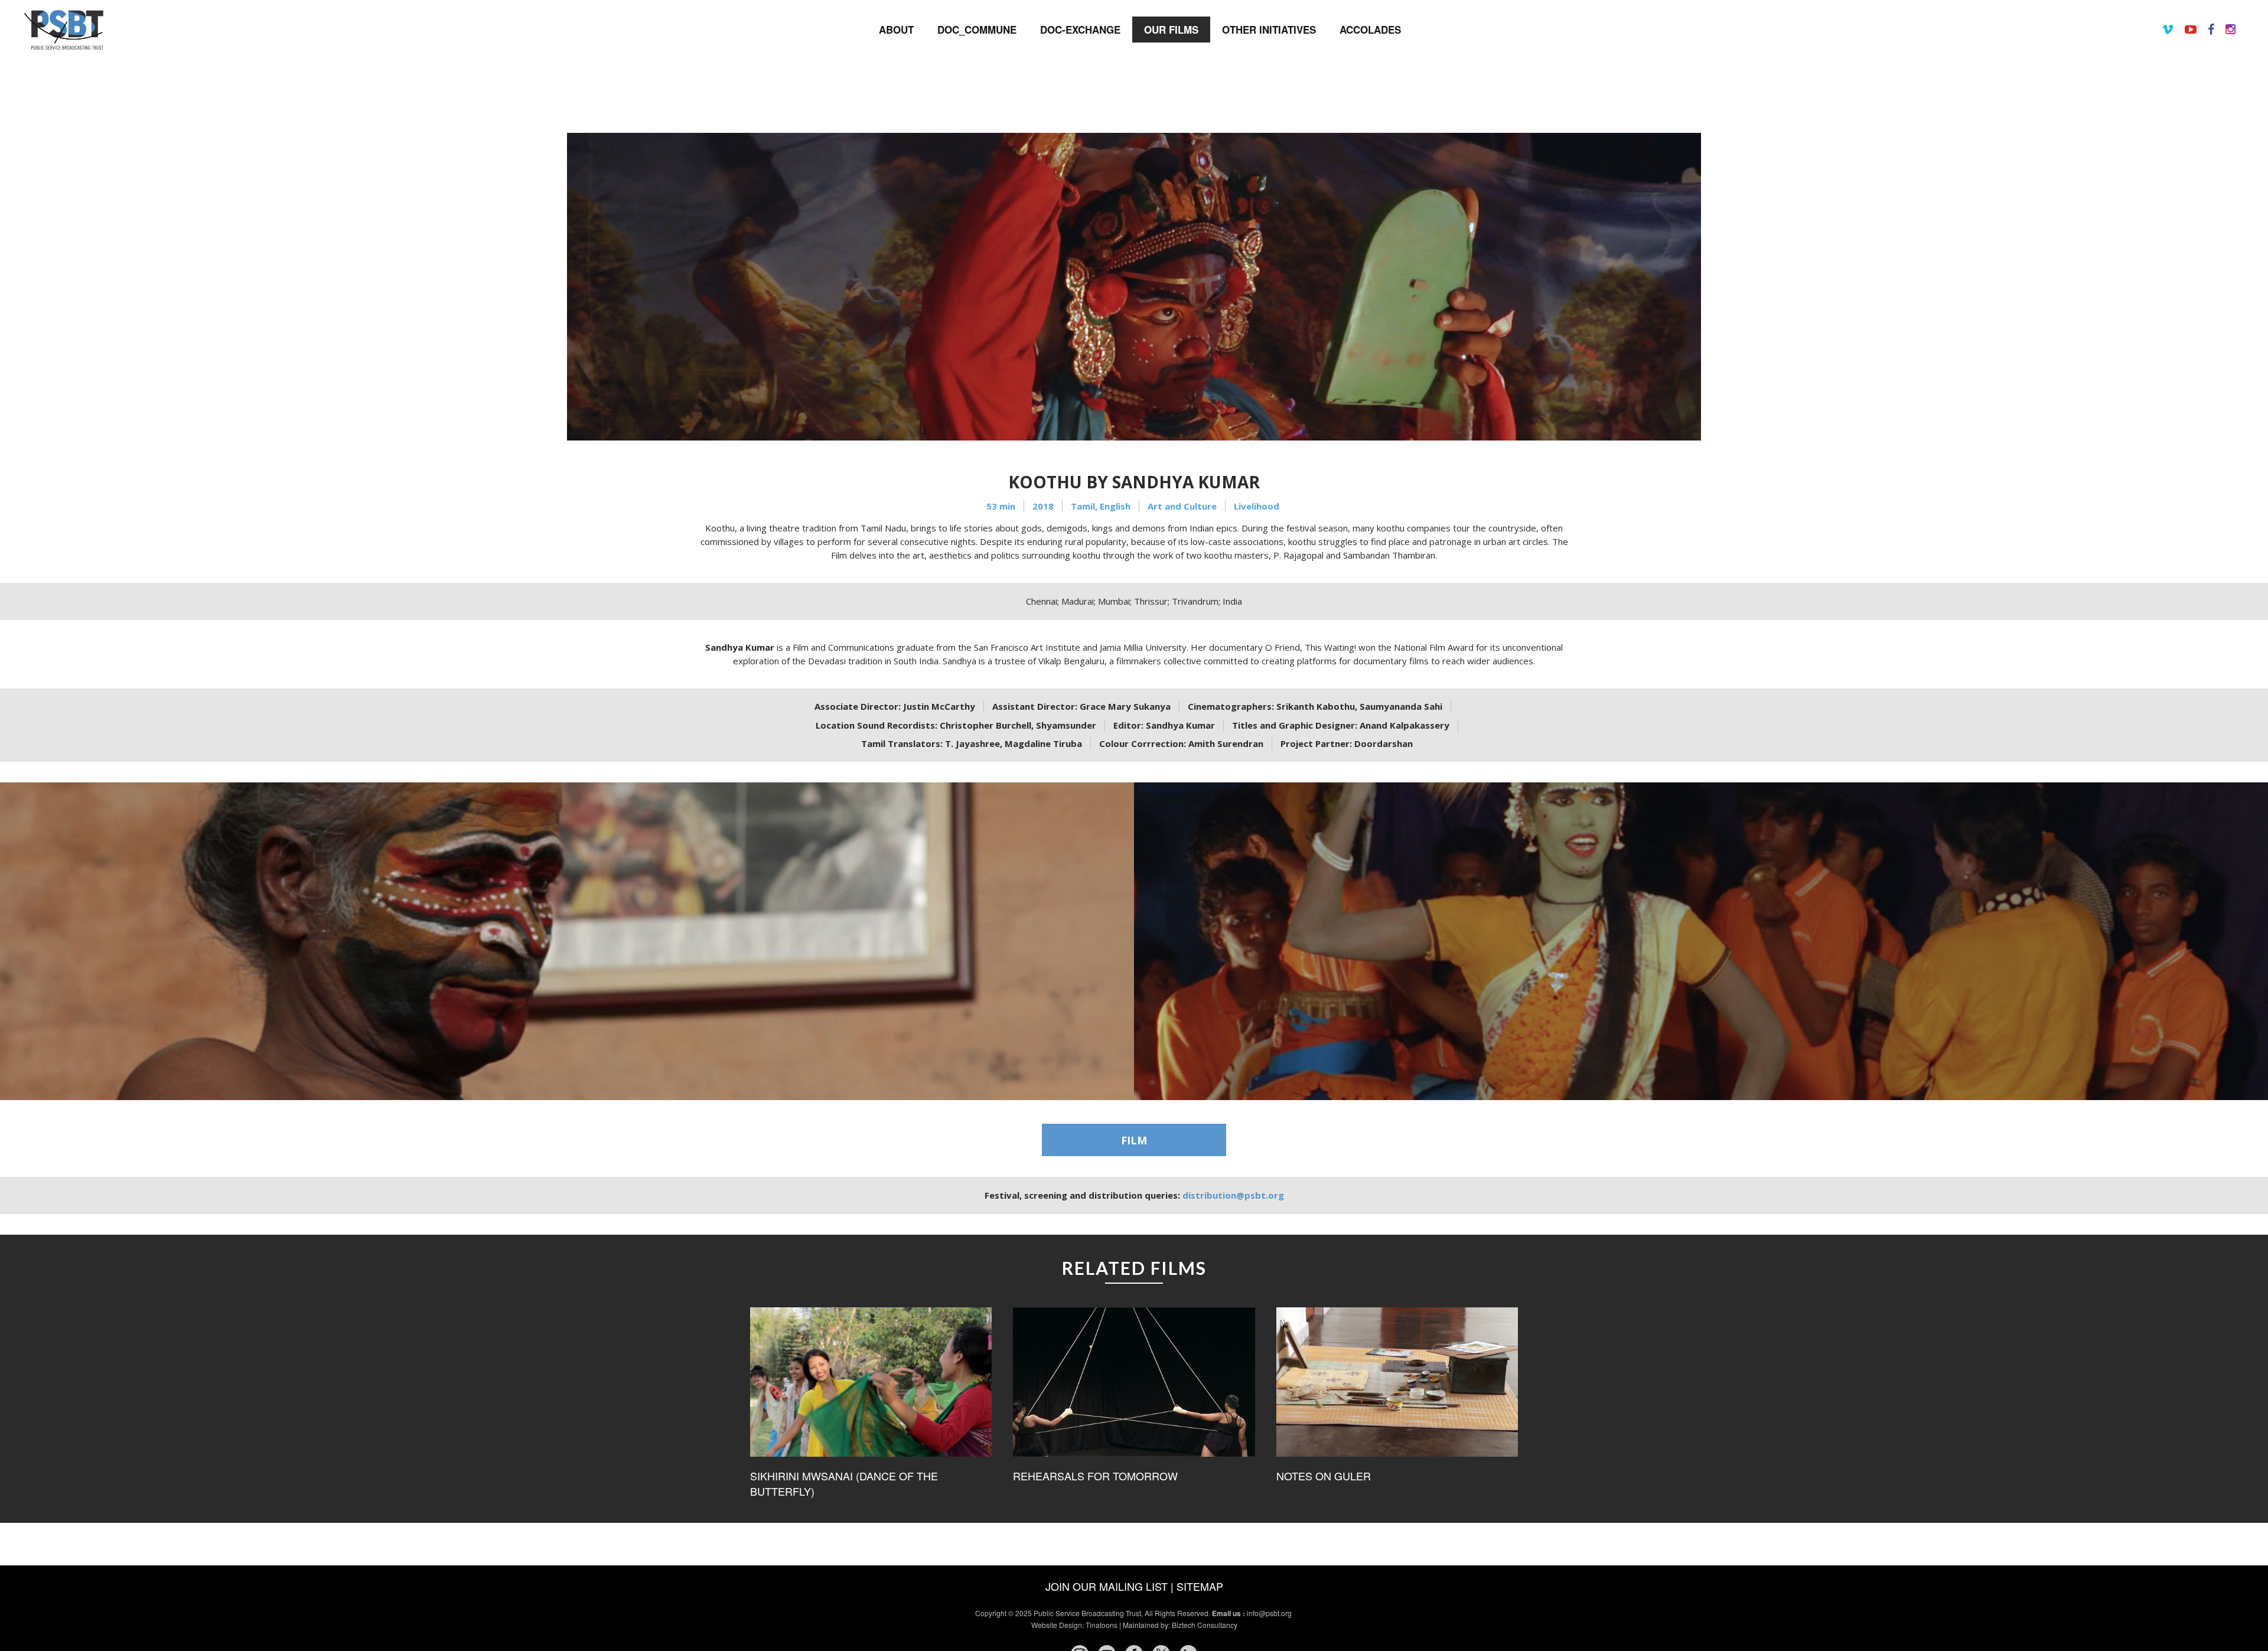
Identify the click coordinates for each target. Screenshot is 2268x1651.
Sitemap (1200, 1586)
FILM (1134, 1140)
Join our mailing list (1107, 1586)
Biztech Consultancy (1205, 1625)
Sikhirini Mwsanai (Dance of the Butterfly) (844, 1484)
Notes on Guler (1324, 1476)
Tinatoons (1102, 1625)
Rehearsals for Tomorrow (1095, 1476)
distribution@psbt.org (1233, 1195)
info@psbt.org (1270, 1613)
